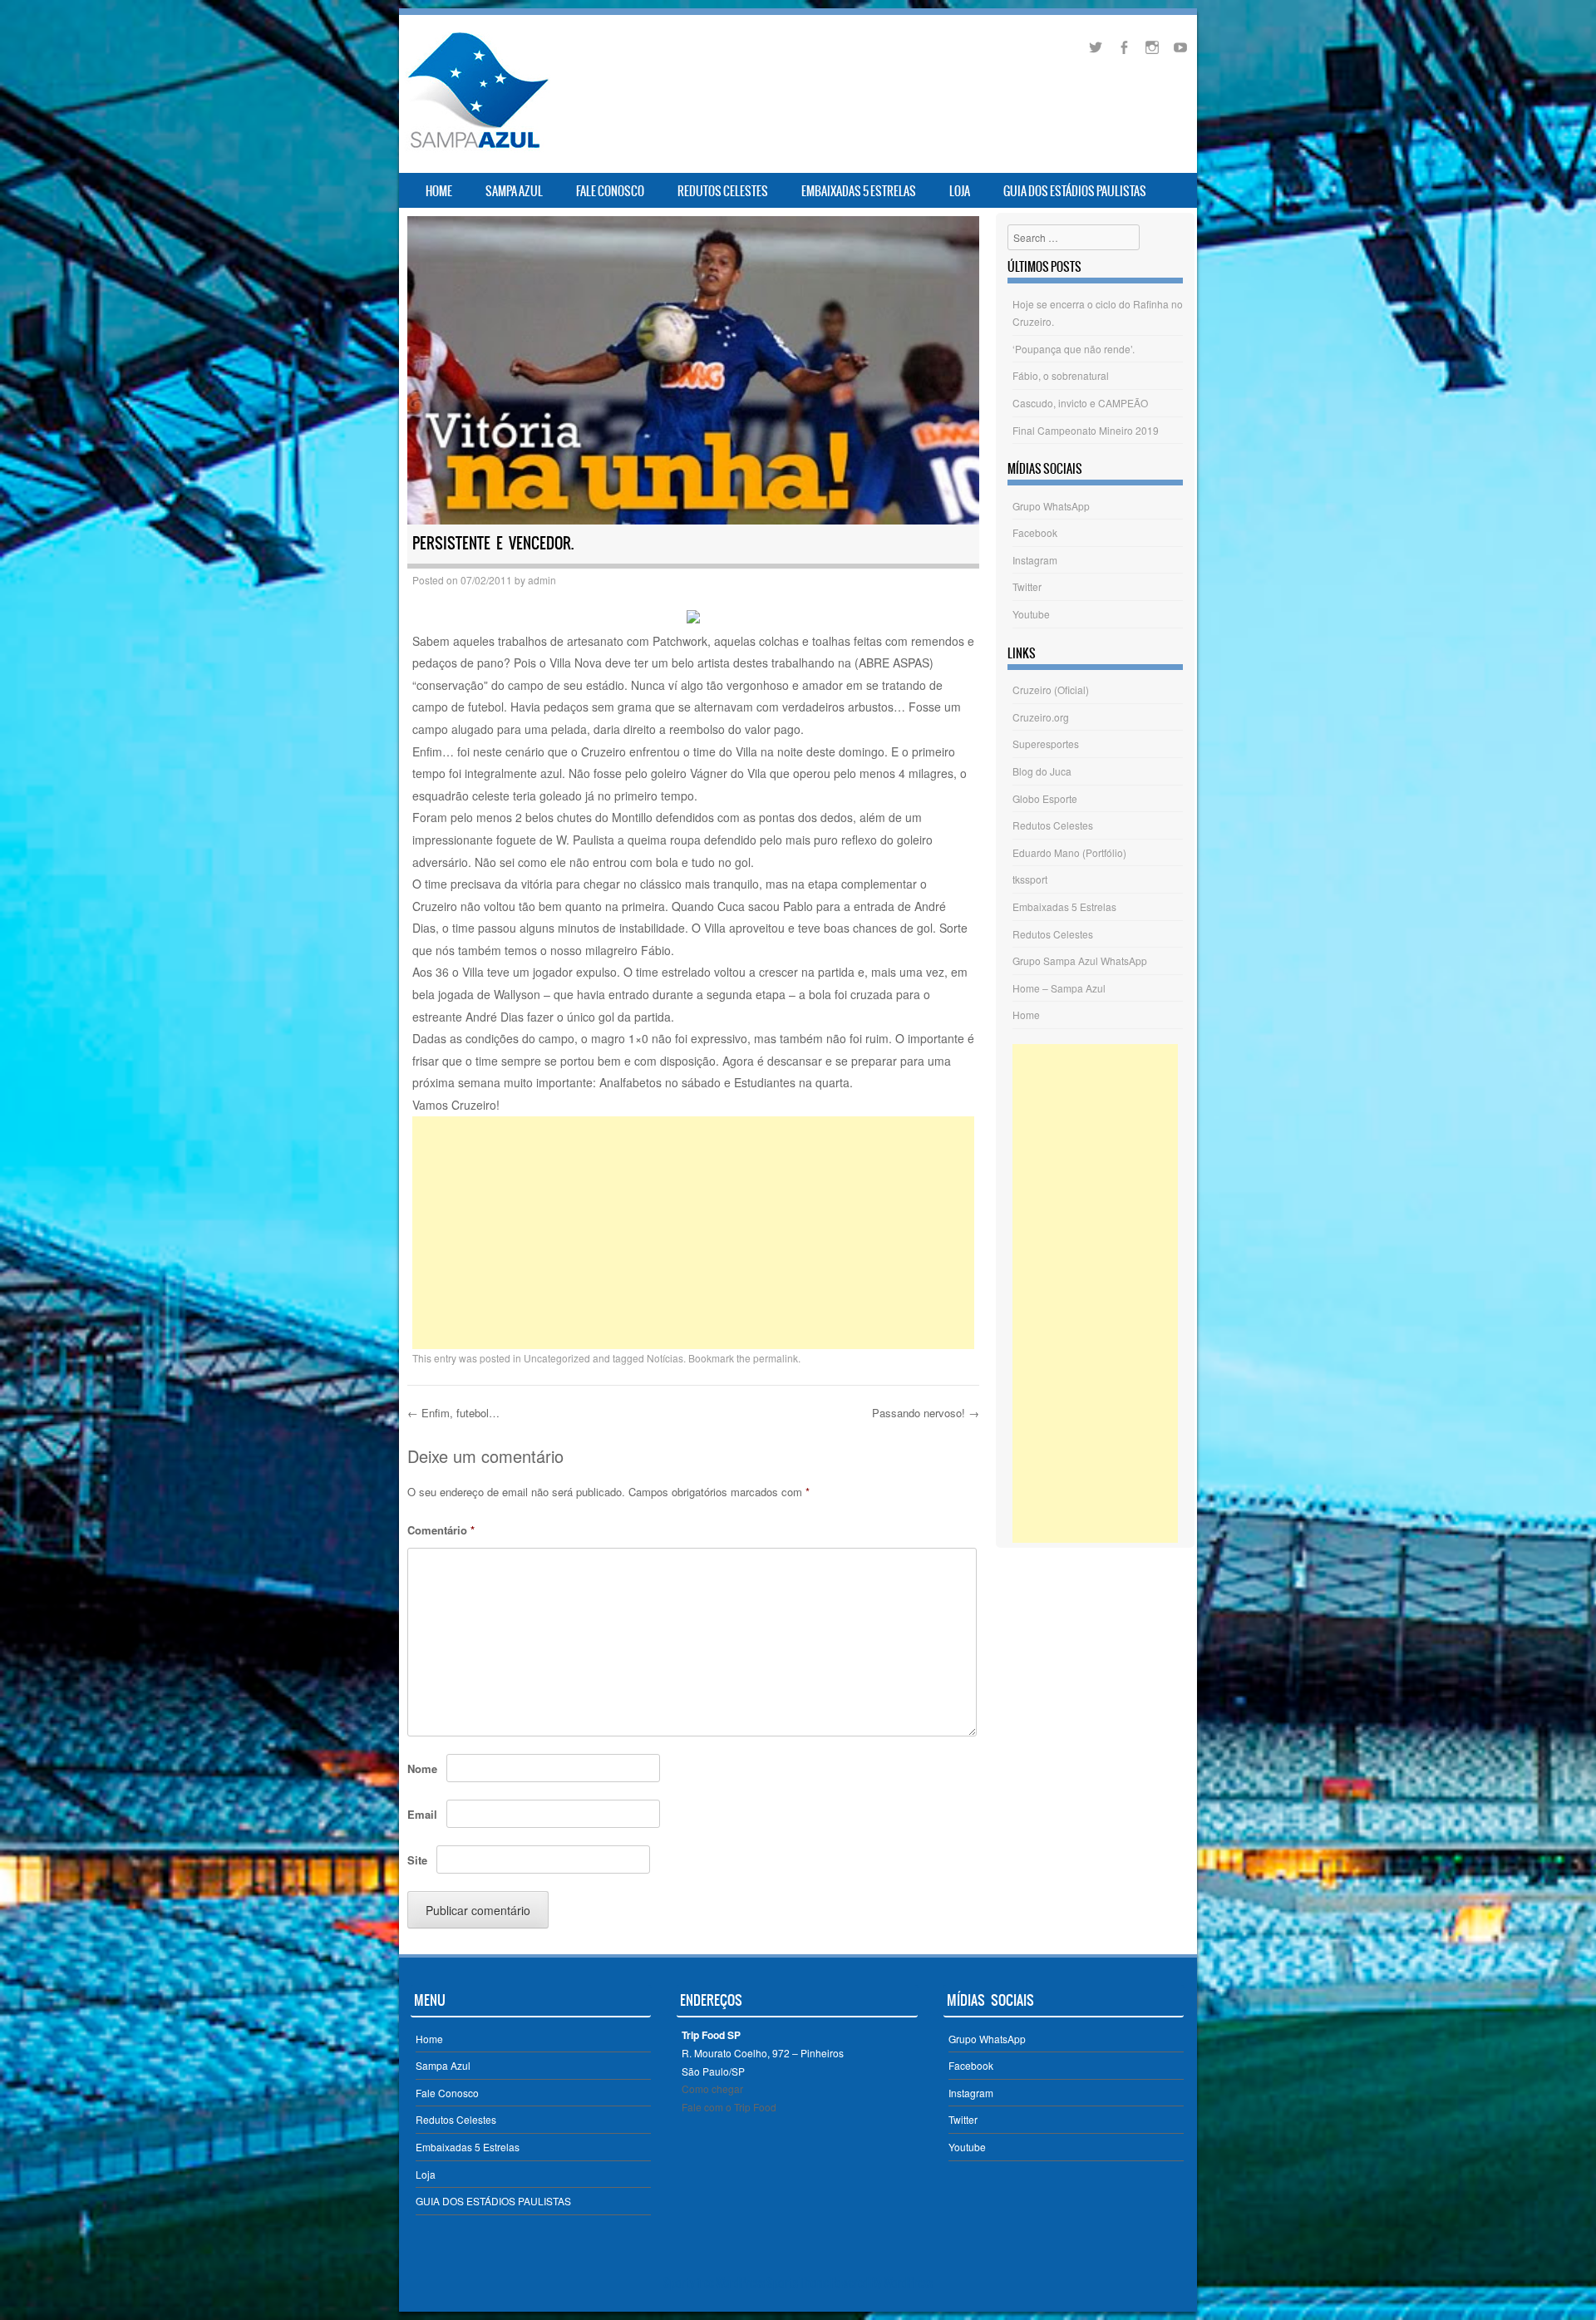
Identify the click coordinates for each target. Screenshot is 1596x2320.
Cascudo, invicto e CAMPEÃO (1080, 403)
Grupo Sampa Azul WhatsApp (1080, 961)
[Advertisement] (693, 1233)
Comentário (441, 1530)
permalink (776, 1358)
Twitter (1027, 586)
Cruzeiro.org (1041, 717)
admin (542, 580)
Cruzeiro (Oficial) (1051, 690)
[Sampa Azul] (477, 148)
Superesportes (1046, 744)
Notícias (665, 1358)
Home (439, 191)
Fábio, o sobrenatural (1061, 375)
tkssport (1030, 879)
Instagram (1035, 560)
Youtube (1031, 614)
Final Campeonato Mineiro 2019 (1086, 430)
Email (422, 1814)
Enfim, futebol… (453, 1413)
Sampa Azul (514, 191)
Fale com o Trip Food (729, 2107)
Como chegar (712, 2088)
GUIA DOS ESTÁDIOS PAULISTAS (1075, 191)
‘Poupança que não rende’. (1074, 349)
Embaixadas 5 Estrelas (859, 191)
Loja (960, 191)
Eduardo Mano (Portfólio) (1069, 852)
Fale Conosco (610, 191)
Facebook (1035, 532)
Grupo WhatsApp (1051, 506)
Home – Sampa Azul (1059, 988)
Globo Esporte (1045, 798)
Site (417, 1860)
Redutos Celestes (723, 191)
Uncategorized (557, 1358)
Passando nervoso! (926, 1413)
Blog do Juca (1042, 771)
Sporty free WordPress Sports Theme (746, 2283)
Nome (422, 1768)
